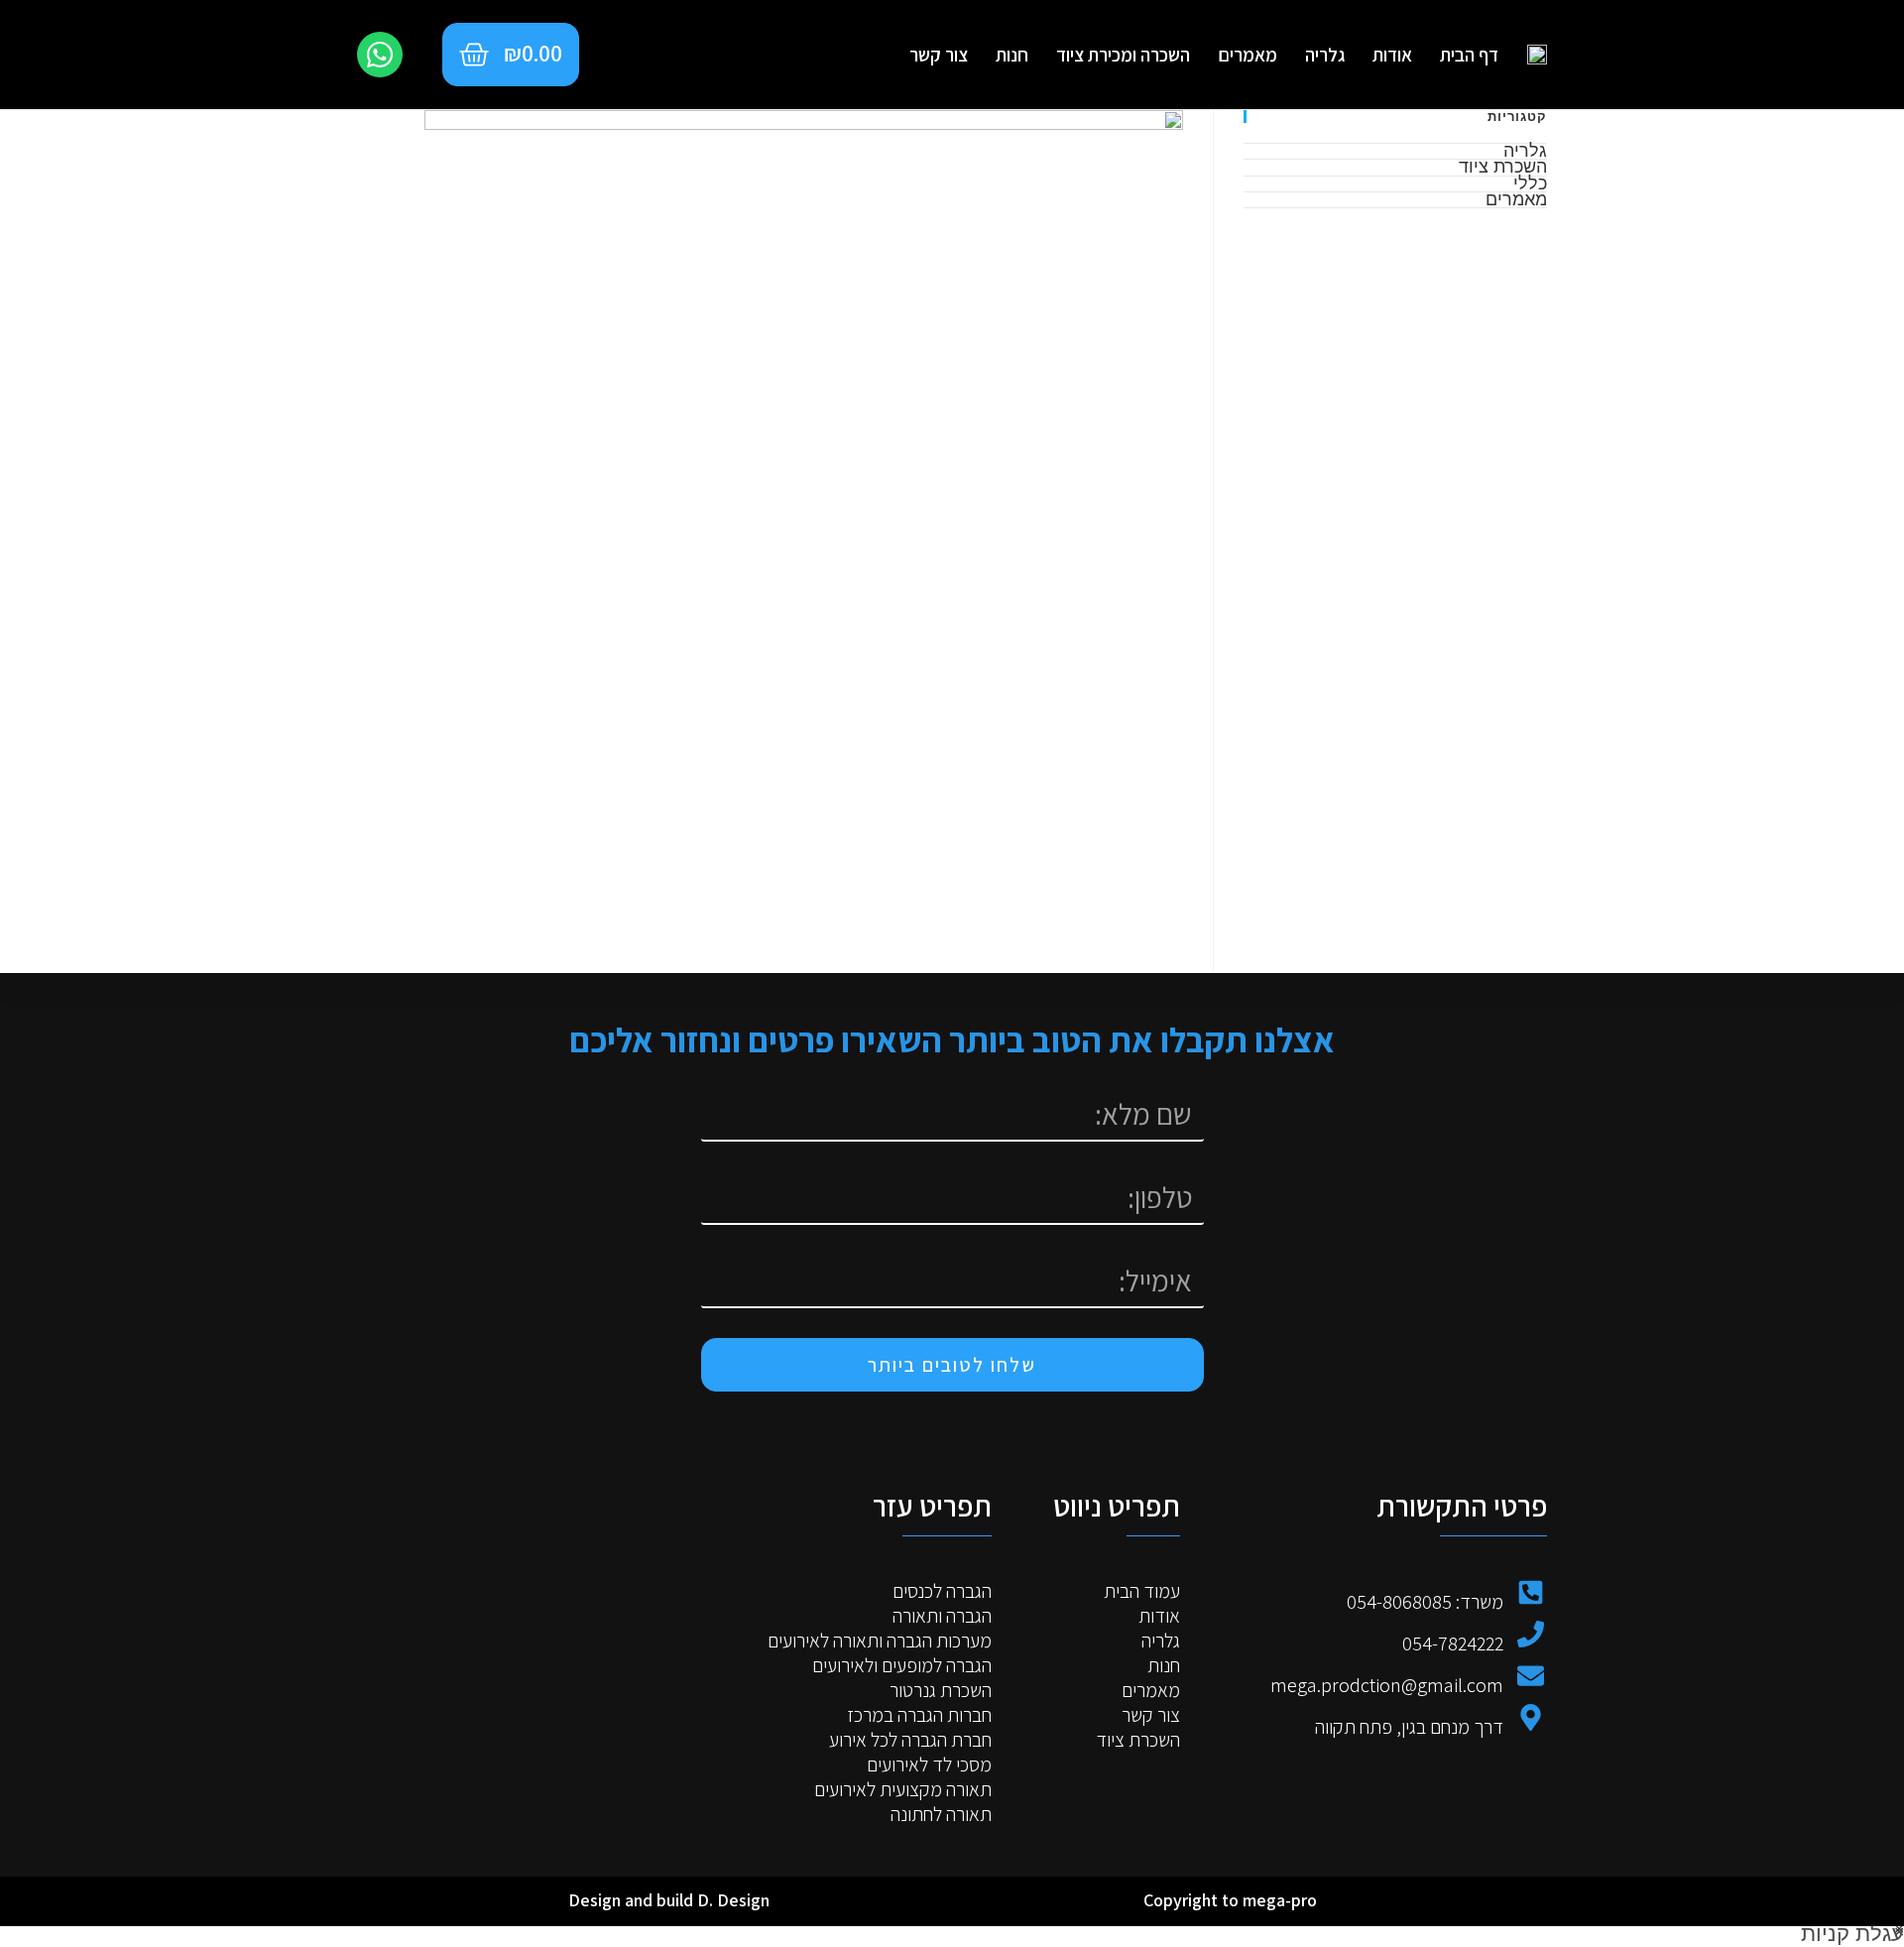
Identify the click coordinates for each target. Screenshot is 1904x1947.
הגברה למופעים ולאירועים (902, 1666)
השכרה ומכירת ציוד (1123, 55)
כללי (1530, 183)
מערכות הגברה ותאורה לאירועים (880, 1641)
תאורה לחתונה (941, 1815)
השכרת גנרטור (941, 1691)
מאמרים (1248, 55)
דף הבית (1469, 55)
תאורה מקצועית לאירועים (903, 1790)
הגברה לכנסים (942, 1591)
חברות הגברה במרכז (919, 1715)
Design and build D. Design (669, 1900)
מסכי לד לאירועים (929, 1765)
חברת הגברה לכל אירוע (910, 1740)
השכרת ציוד (1503, 166)
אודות (1392, 55)
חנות (1012, 55)
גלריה (1325, 55)
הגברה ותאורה (942, 1616)
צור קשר (939, 55)
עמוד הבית (1142, 1591)
